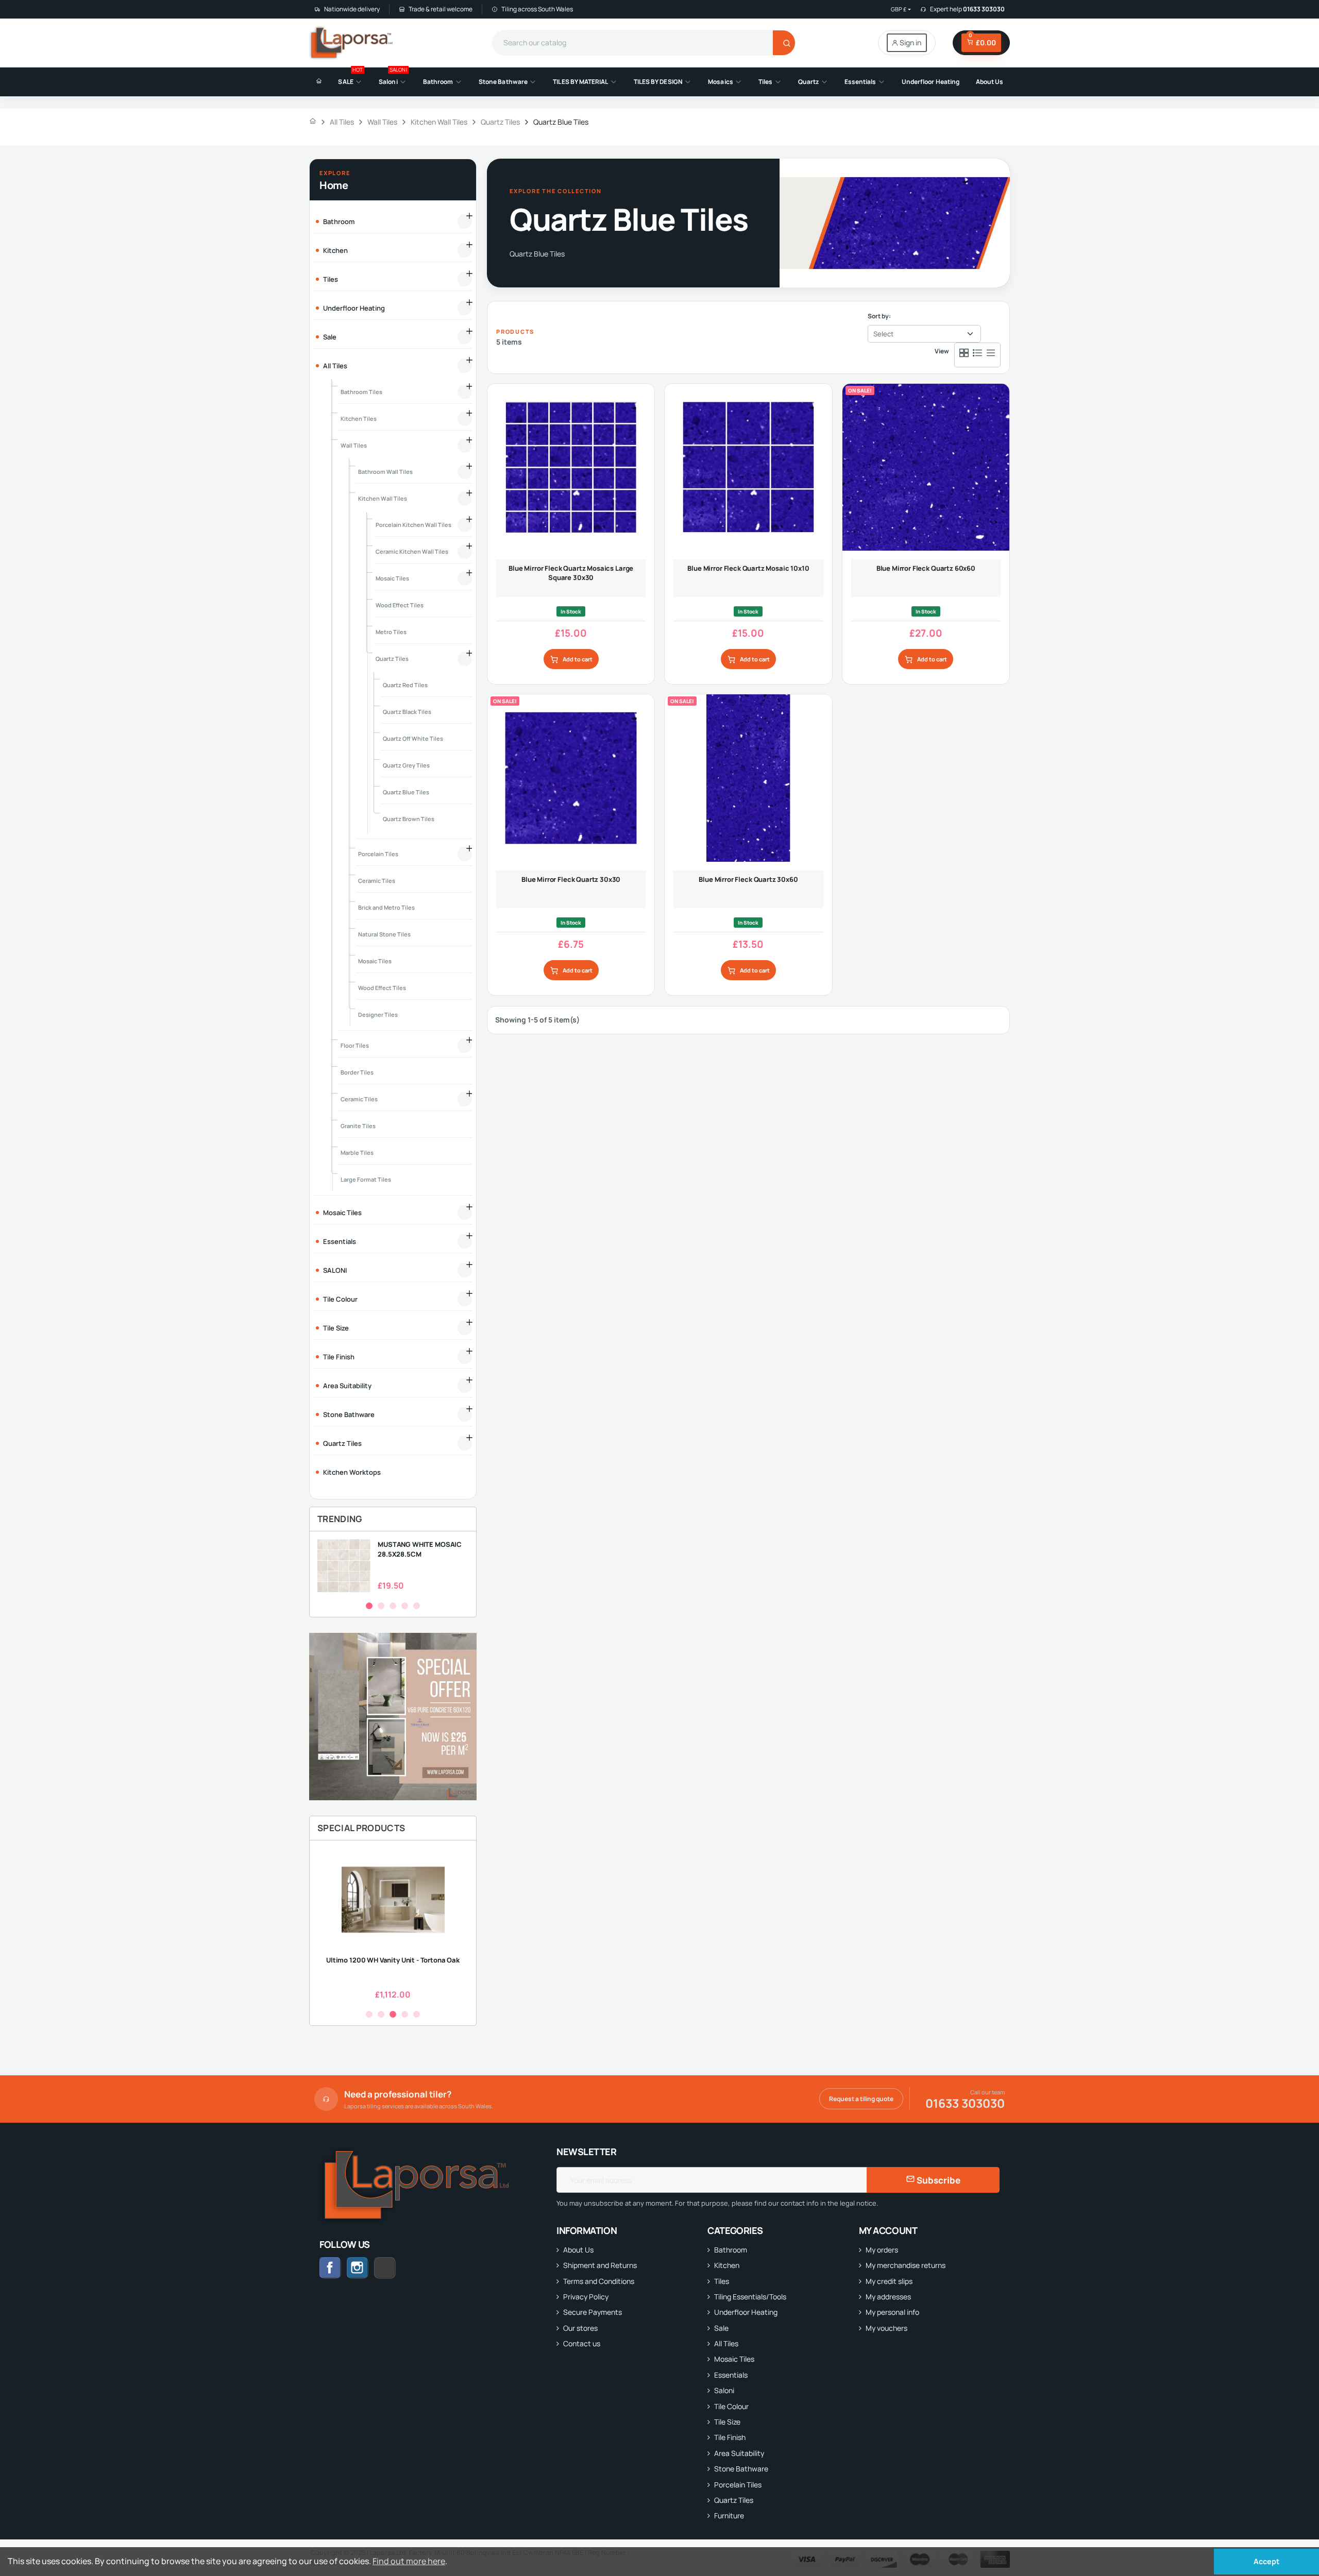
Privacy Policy (586, 2297)
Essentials (731, 2375)
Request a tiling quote (861, 2099)
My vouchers (886, 2328)
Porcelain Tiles (738, 2485)
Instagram (358, 2268)
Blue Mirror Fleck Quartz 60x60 (926, 568)
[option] (393, 1566)
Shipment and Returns (600, 2265)
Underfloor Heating (746, 2312)
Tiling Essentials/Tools (750, 2297)
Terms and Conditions (599, 2281)
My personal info (892, 2312)
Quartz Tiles (734, 2500)
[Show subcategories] (465, 221)
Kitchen (727, 2265)
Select (883, 334)
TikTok (395, 2268)
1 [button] (369, 1606)
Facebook (330, 2268)
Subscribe (938, 2180)
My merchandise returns (906, 2265)
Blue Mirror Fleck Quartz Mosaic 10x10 (748, 568)
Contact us (582, 2343)
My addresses (888, 2297)
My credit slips (889, 2281)
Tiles (722, 2281)
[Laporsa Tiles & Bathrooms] (352, 43)
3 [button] (393, 1606)
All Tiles (726, 2343)
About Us (578, 2250)
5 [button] (417, 1606)
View (942, 351)
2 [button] (381, 1606)
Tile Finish (730, 2437)
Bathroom (731, 2250)
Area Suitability (739, 2453)
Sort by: (879, 316)
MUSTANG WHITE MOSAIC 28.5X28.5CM (420, 1549)
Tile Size (727, 2422)
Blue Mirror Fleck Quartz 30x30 (571, 879)
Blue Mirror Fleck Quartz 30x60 (748, 879)
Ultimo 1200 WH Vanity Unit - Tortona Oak (393, 1960)
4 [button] (405, 1606)
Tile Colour (731, 2406)
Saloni (724, 2390)
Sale (721, 2328)
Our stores (580, 2328)
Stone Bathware (741, 2469)
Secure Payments (593, 2312)
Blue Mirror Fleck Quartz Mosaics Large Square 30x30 (571, 573)
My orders (882, 2250)
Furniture (729, 2515)
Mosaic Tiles (734, 2359)
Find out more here (409, 2561)
